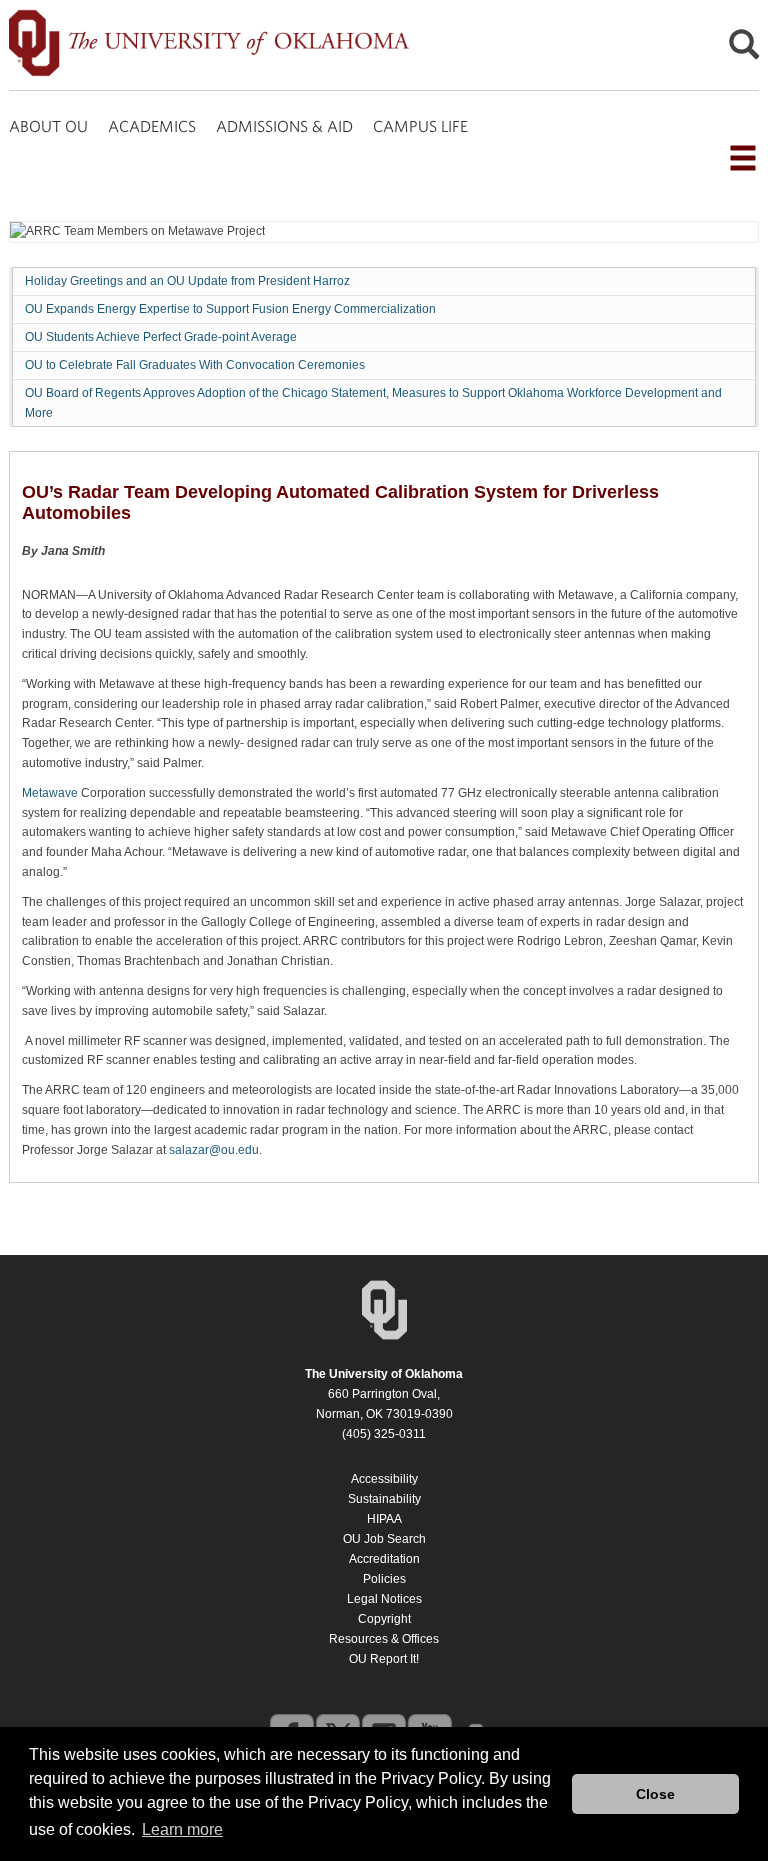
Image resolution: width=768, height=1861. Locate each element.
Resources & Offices (384, 1639)
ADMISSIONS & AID (284, 126)
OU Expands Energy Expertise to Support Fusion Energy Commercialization (230, 309)
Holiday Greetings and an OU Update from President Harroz (187, 281)
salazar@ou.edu (214, 1150)
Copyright (384, 1619)
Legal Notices (384, 1599)
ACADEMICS (152, 126)
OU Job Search (384, 1539)
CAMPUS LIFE (420, 126)
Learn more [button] (182, 1829)
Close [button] (655, 1794)
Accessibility (384, 1479)
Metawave (50, 793)
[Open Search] (744, 49)
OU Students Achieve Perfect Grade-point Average (161, 337)
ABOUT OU (48, 126)
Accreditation (384, 1559)
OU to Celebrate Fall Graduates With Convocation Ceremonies (195, 365)
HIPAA (384, 1519)
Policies (384, 1579)
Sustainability (384, 1499)
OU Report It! (384, 1659)
